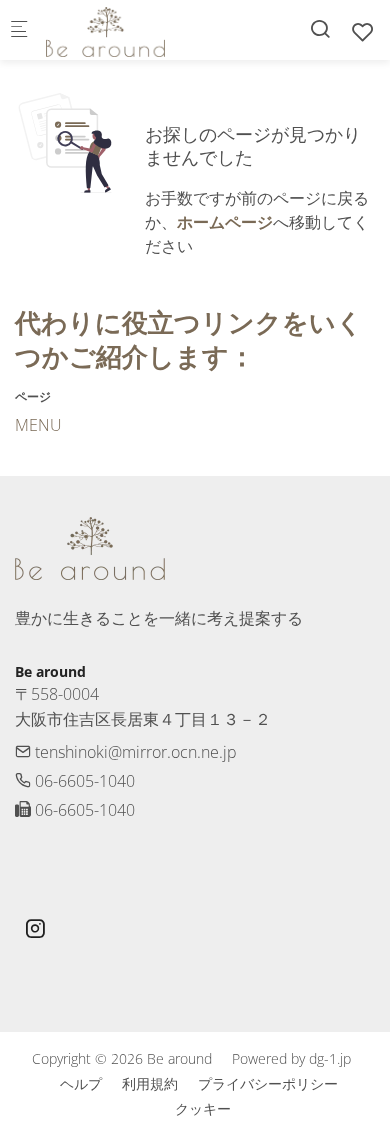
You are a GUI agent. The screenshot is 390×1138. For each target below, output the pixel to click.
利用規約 (150, 1083)
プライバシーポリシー (268, 1083)
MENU (38, 425)
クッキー (203, 1108)
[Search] (320, 28)
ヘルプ (81, 1083)
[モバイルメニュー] (19, 30)
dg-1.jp (330, 1058)
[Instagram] (35, 931)
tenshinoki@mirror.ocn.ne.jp (134, 752)
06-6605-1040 (83, 781)
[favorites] (363, 31)
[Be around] (126, 30)
